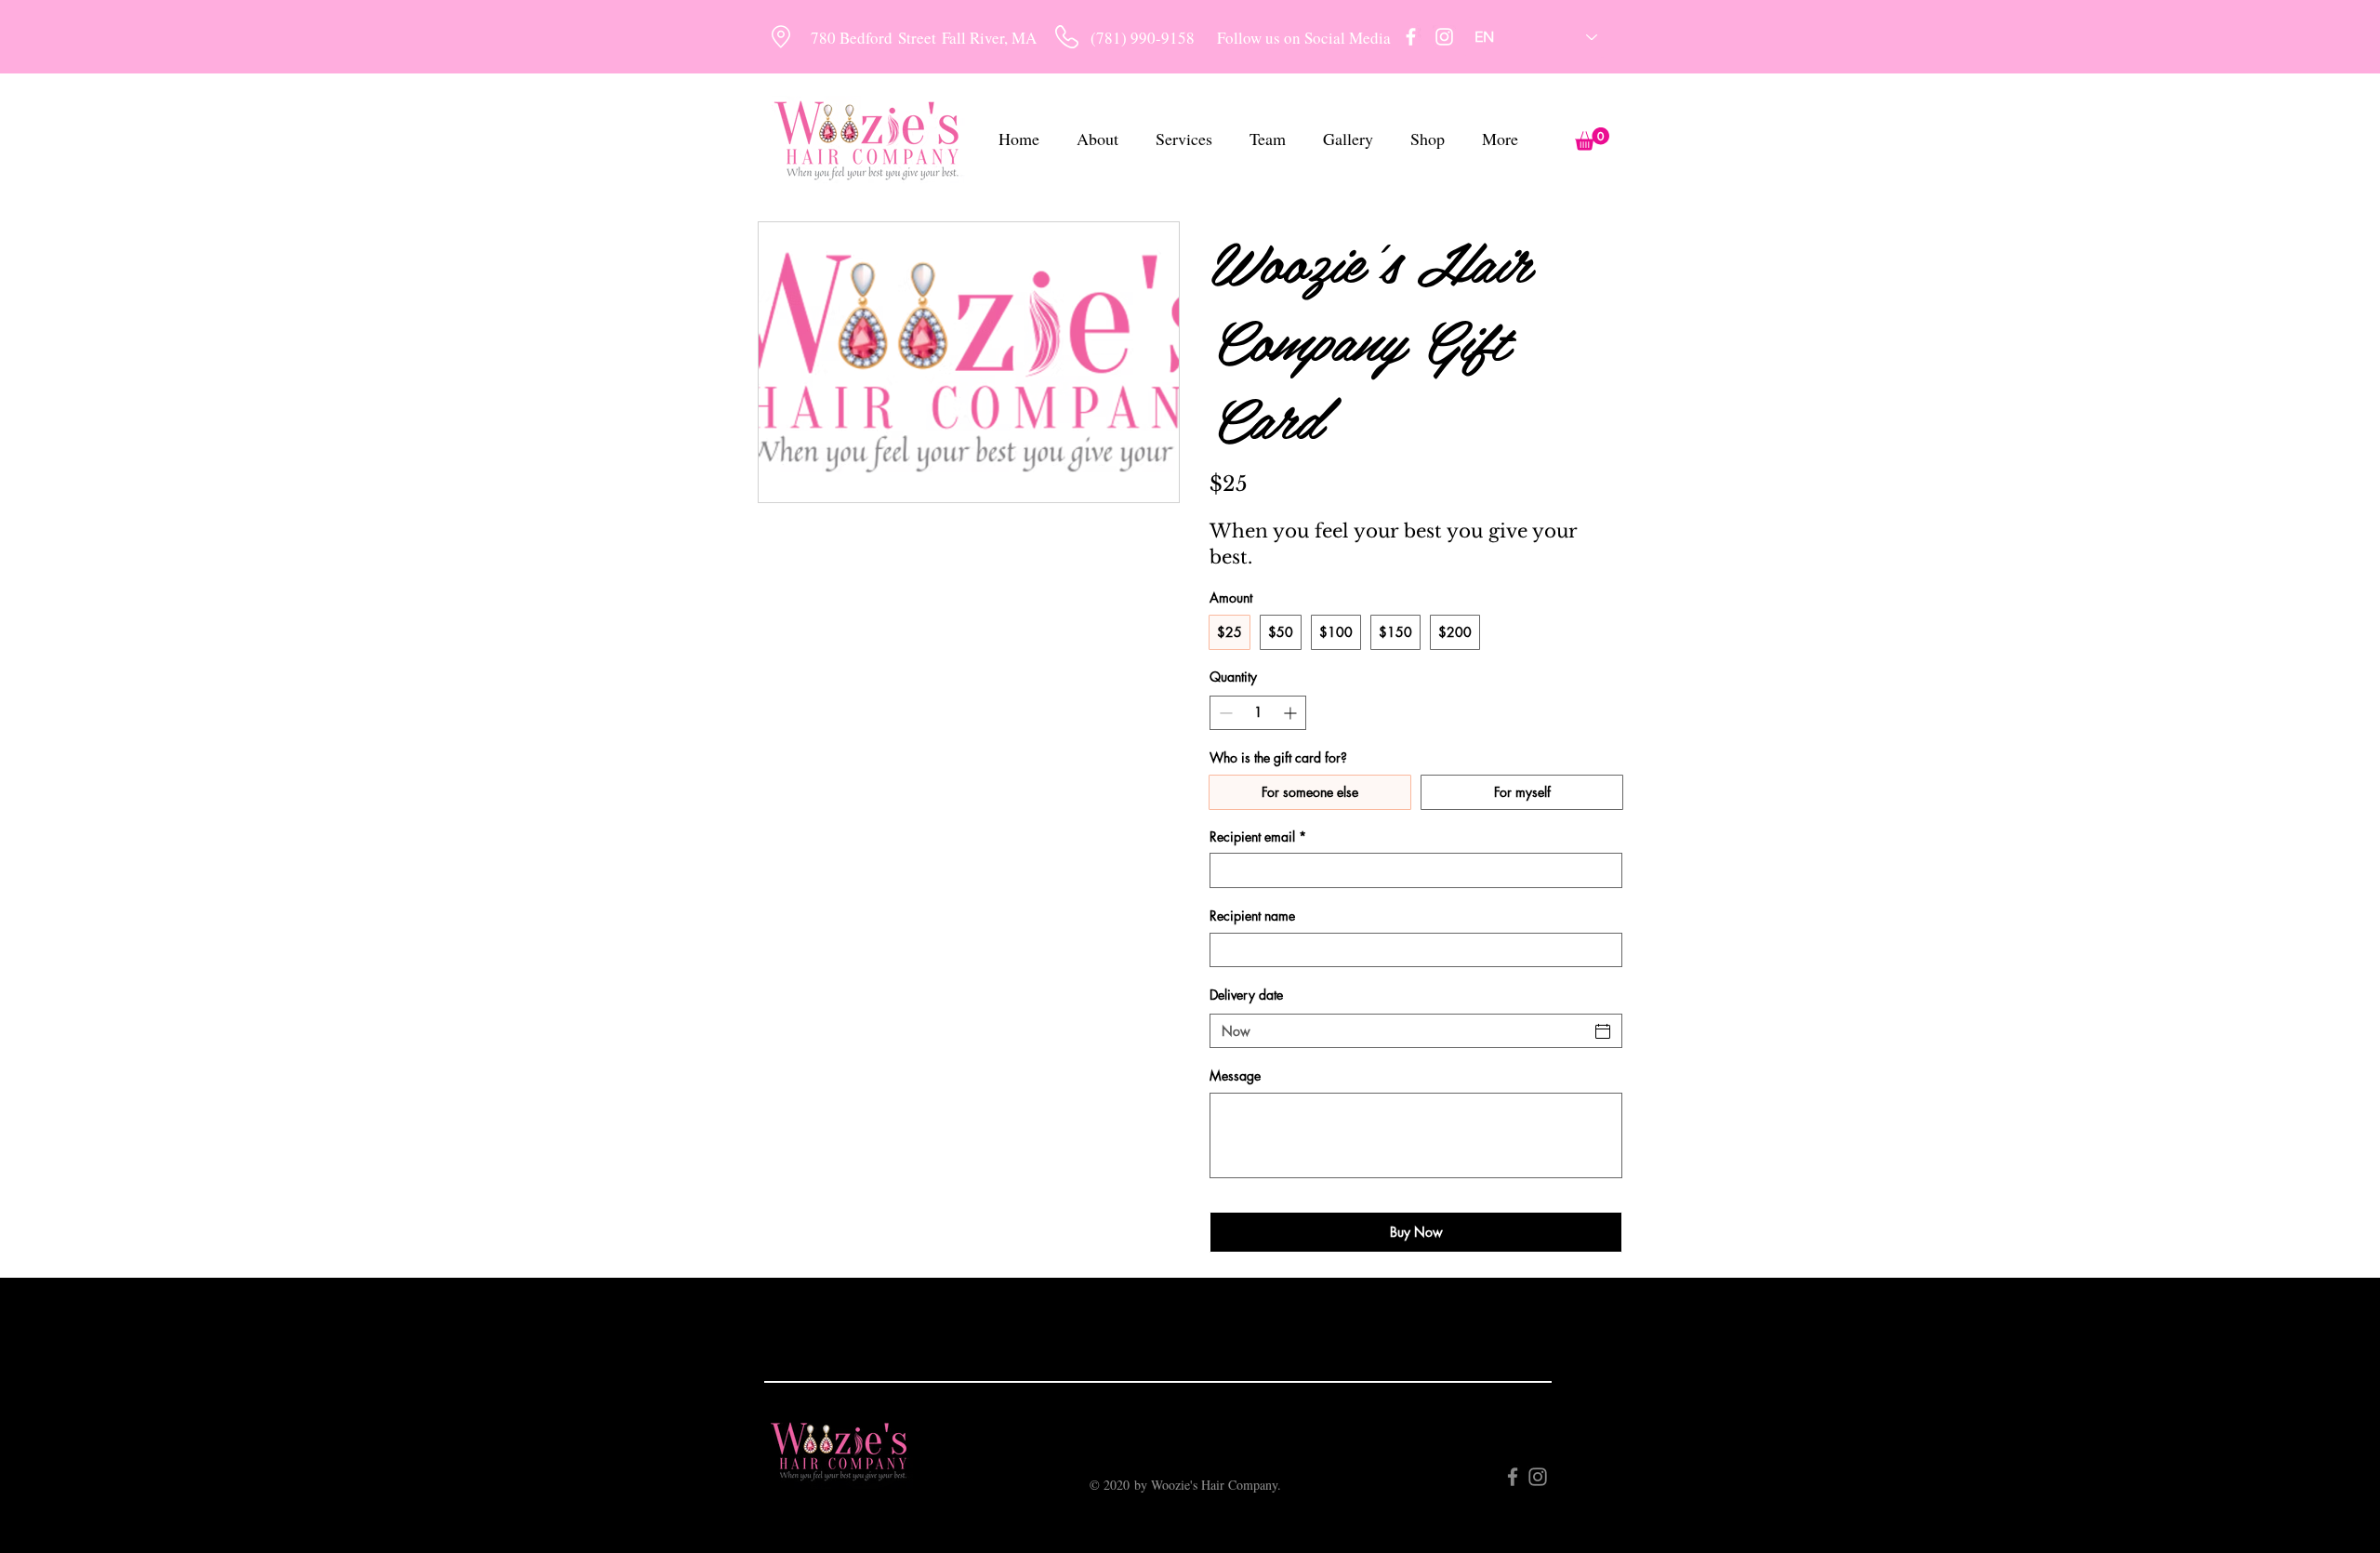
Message (1235, 1075)
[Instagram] (1444, 37)
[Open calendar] (1603, 1031)
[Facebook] (1411, 37)
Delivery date (1246, 995)
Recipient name (1252, 916)
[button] (1592, 139)
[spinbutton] (1258, 713)
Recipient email (1258, 836)
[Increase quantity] (1292, 713)
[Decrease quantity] (1224, 713)
